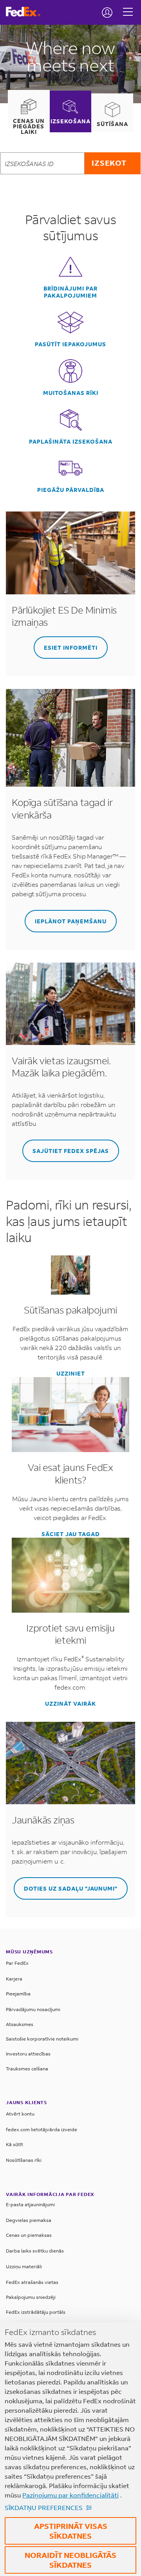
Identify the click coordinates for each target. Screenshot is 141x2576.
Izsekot (109, 163)
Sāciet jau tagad (71, 1534)
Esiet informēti (71, 648)
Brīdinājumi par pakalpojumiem (70, 292)
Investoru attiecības (28, 2054)
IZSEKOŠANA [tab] (70, 121)
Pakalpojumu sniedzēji (31, 2297)
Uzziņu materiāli (24, 2266)
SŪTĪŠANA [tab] (112, 124)
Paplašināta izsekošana (71, 442)
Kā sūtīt (14, 2144)
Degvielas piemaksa (29, 2220)
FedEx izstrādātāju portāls (36, 2312)
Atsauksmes (20, 2024)
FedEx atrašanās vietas (32, 2282)
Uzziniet (71, 1374)
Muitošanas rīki (71, 393)
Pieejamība (18, 1994)
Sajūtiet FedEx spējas (71, 1151)
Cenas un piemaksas (29, 2235)
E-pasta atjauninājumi (30, 2204)
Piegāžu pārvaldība (71, 490)
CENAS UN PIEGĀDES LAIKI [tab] (29, 126)
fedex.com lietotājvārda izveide (42, 2129)
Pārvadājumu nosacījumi (33, 2009)
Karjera (14, 1979)
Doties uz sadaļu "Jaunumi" (71, 1888)
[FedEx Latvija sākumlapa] (26, 12)
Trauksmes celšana (27, 2069)
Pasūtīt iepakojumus (70, 344)
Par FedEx (17, 1963)
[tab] (29, 112)
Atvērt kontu (20, 2114)
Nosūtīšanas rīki (24, 2160)
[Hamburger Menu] (128, 6)
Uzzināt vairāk (70, 1704)
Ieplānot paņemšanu (71, 921)
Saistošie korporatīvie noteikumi (42, 2039)
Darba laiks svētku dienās (35, 2251)
